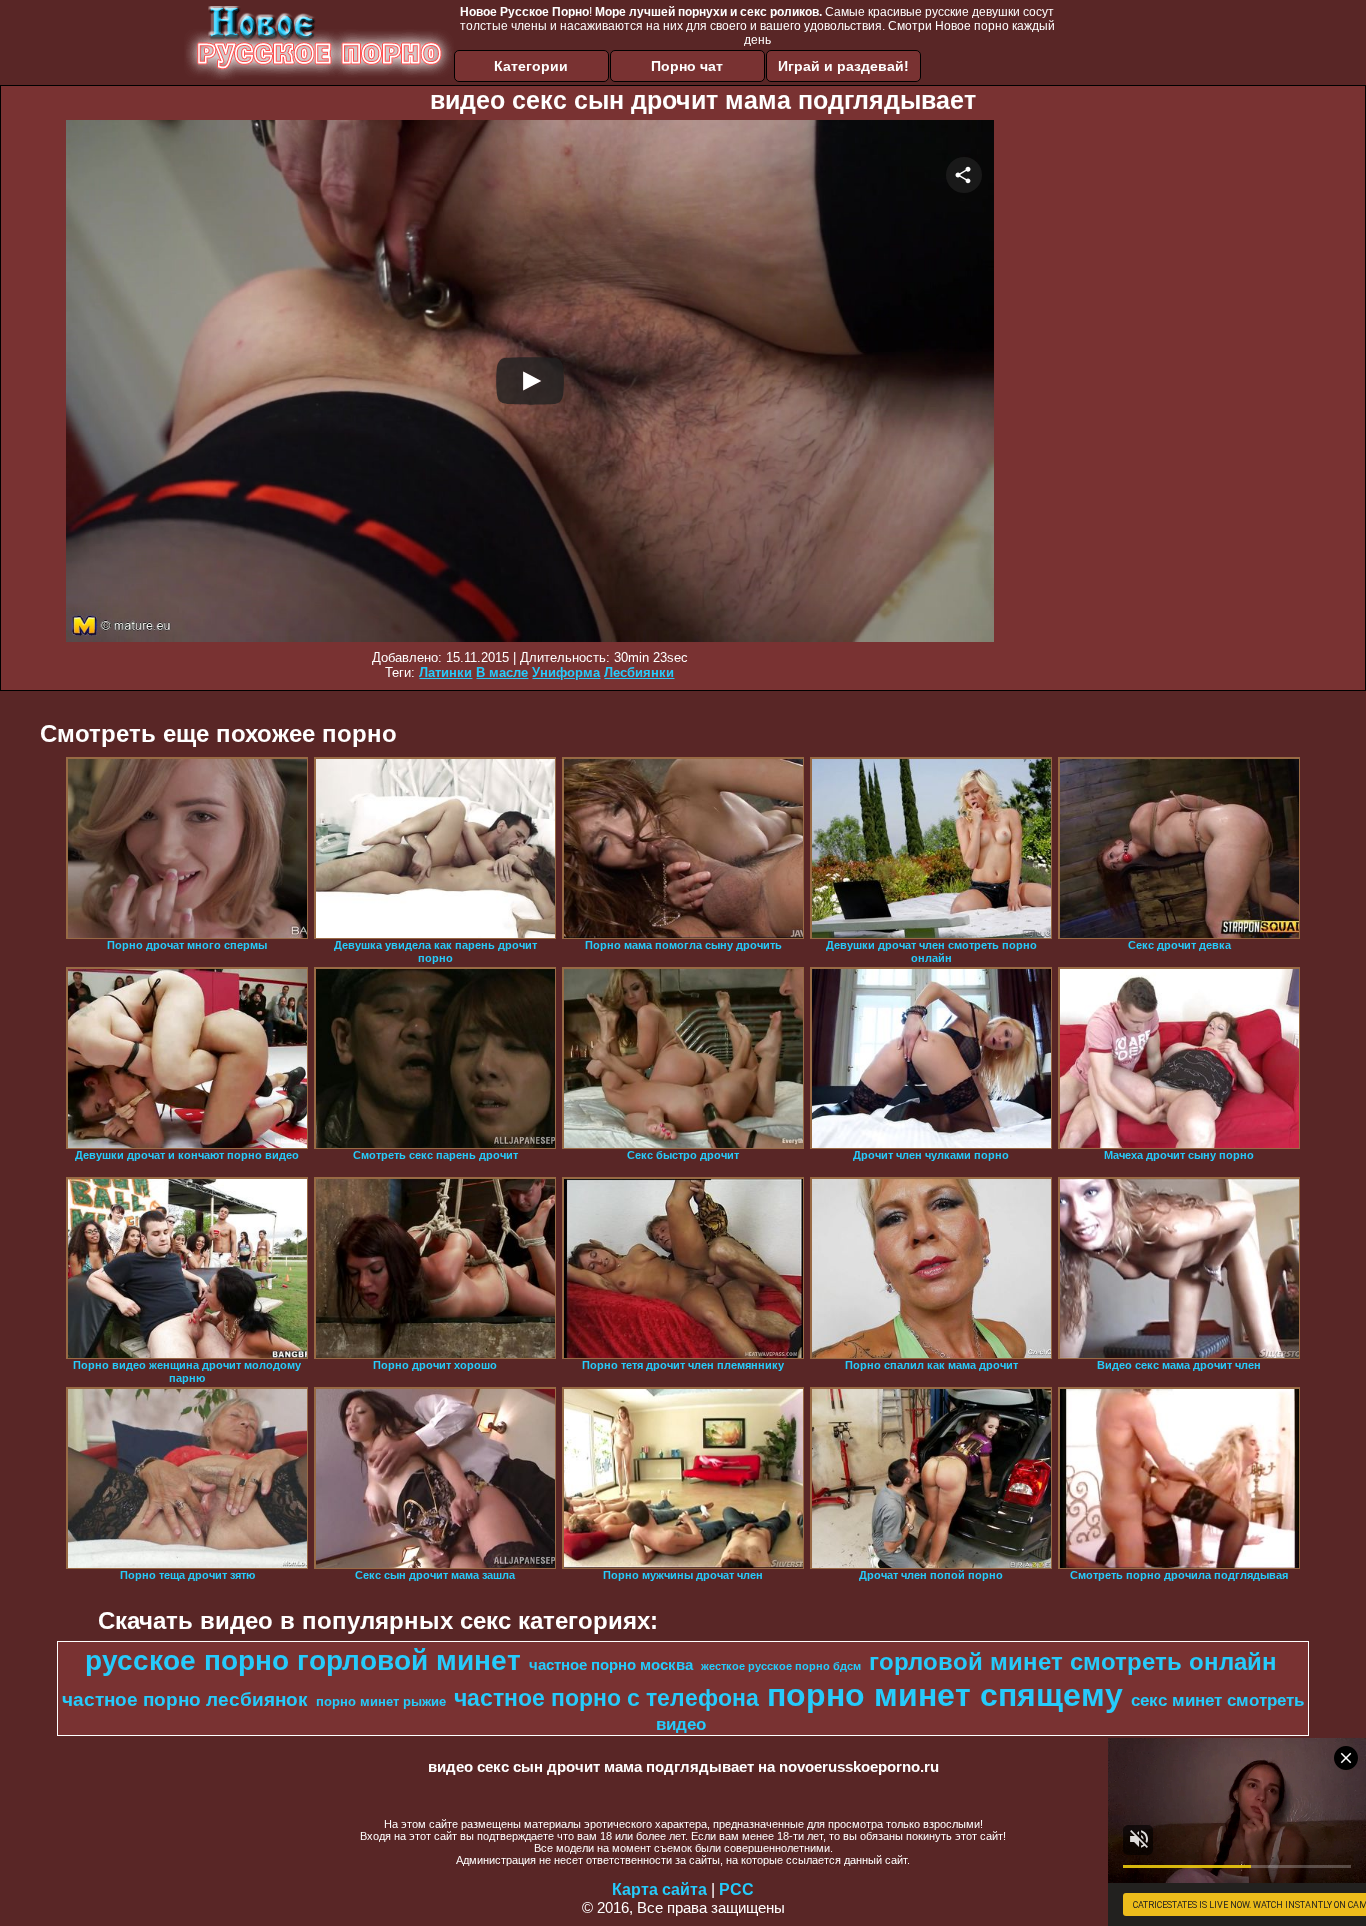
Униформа (566, 672)
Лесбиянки (639, 672)
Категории (531, 66)
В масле (502, 672)
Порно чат (687, 66)
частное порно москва (611, 1665)
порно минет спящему (945, 1695)
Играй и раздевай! (843, 66)
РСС (736, 1889)
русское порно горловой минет (303, 1660)
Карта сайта (659, 1889)
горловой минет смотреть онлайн (1073, 1661)
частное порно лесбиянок (185, 1699)
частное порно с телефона (606, 1698)
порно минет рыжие (381, 1701)
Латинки (445, 672)
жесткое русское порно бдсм (781, 1666)
